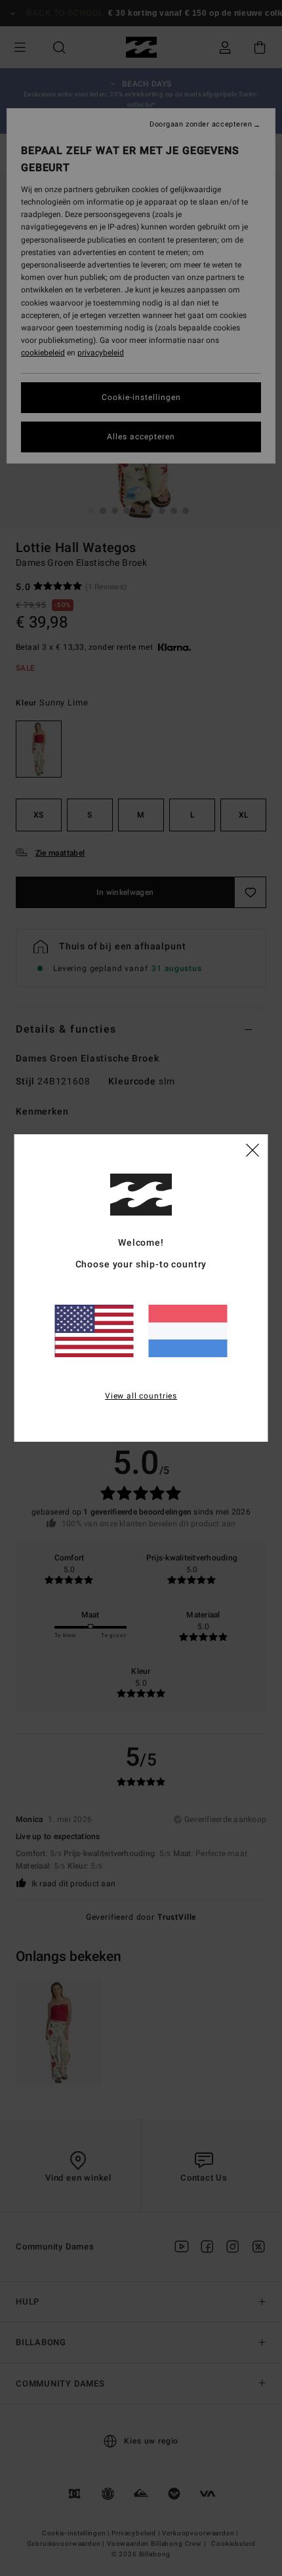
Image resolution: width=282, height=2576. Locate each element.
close (252, 1149)
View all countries (141, 1396)
